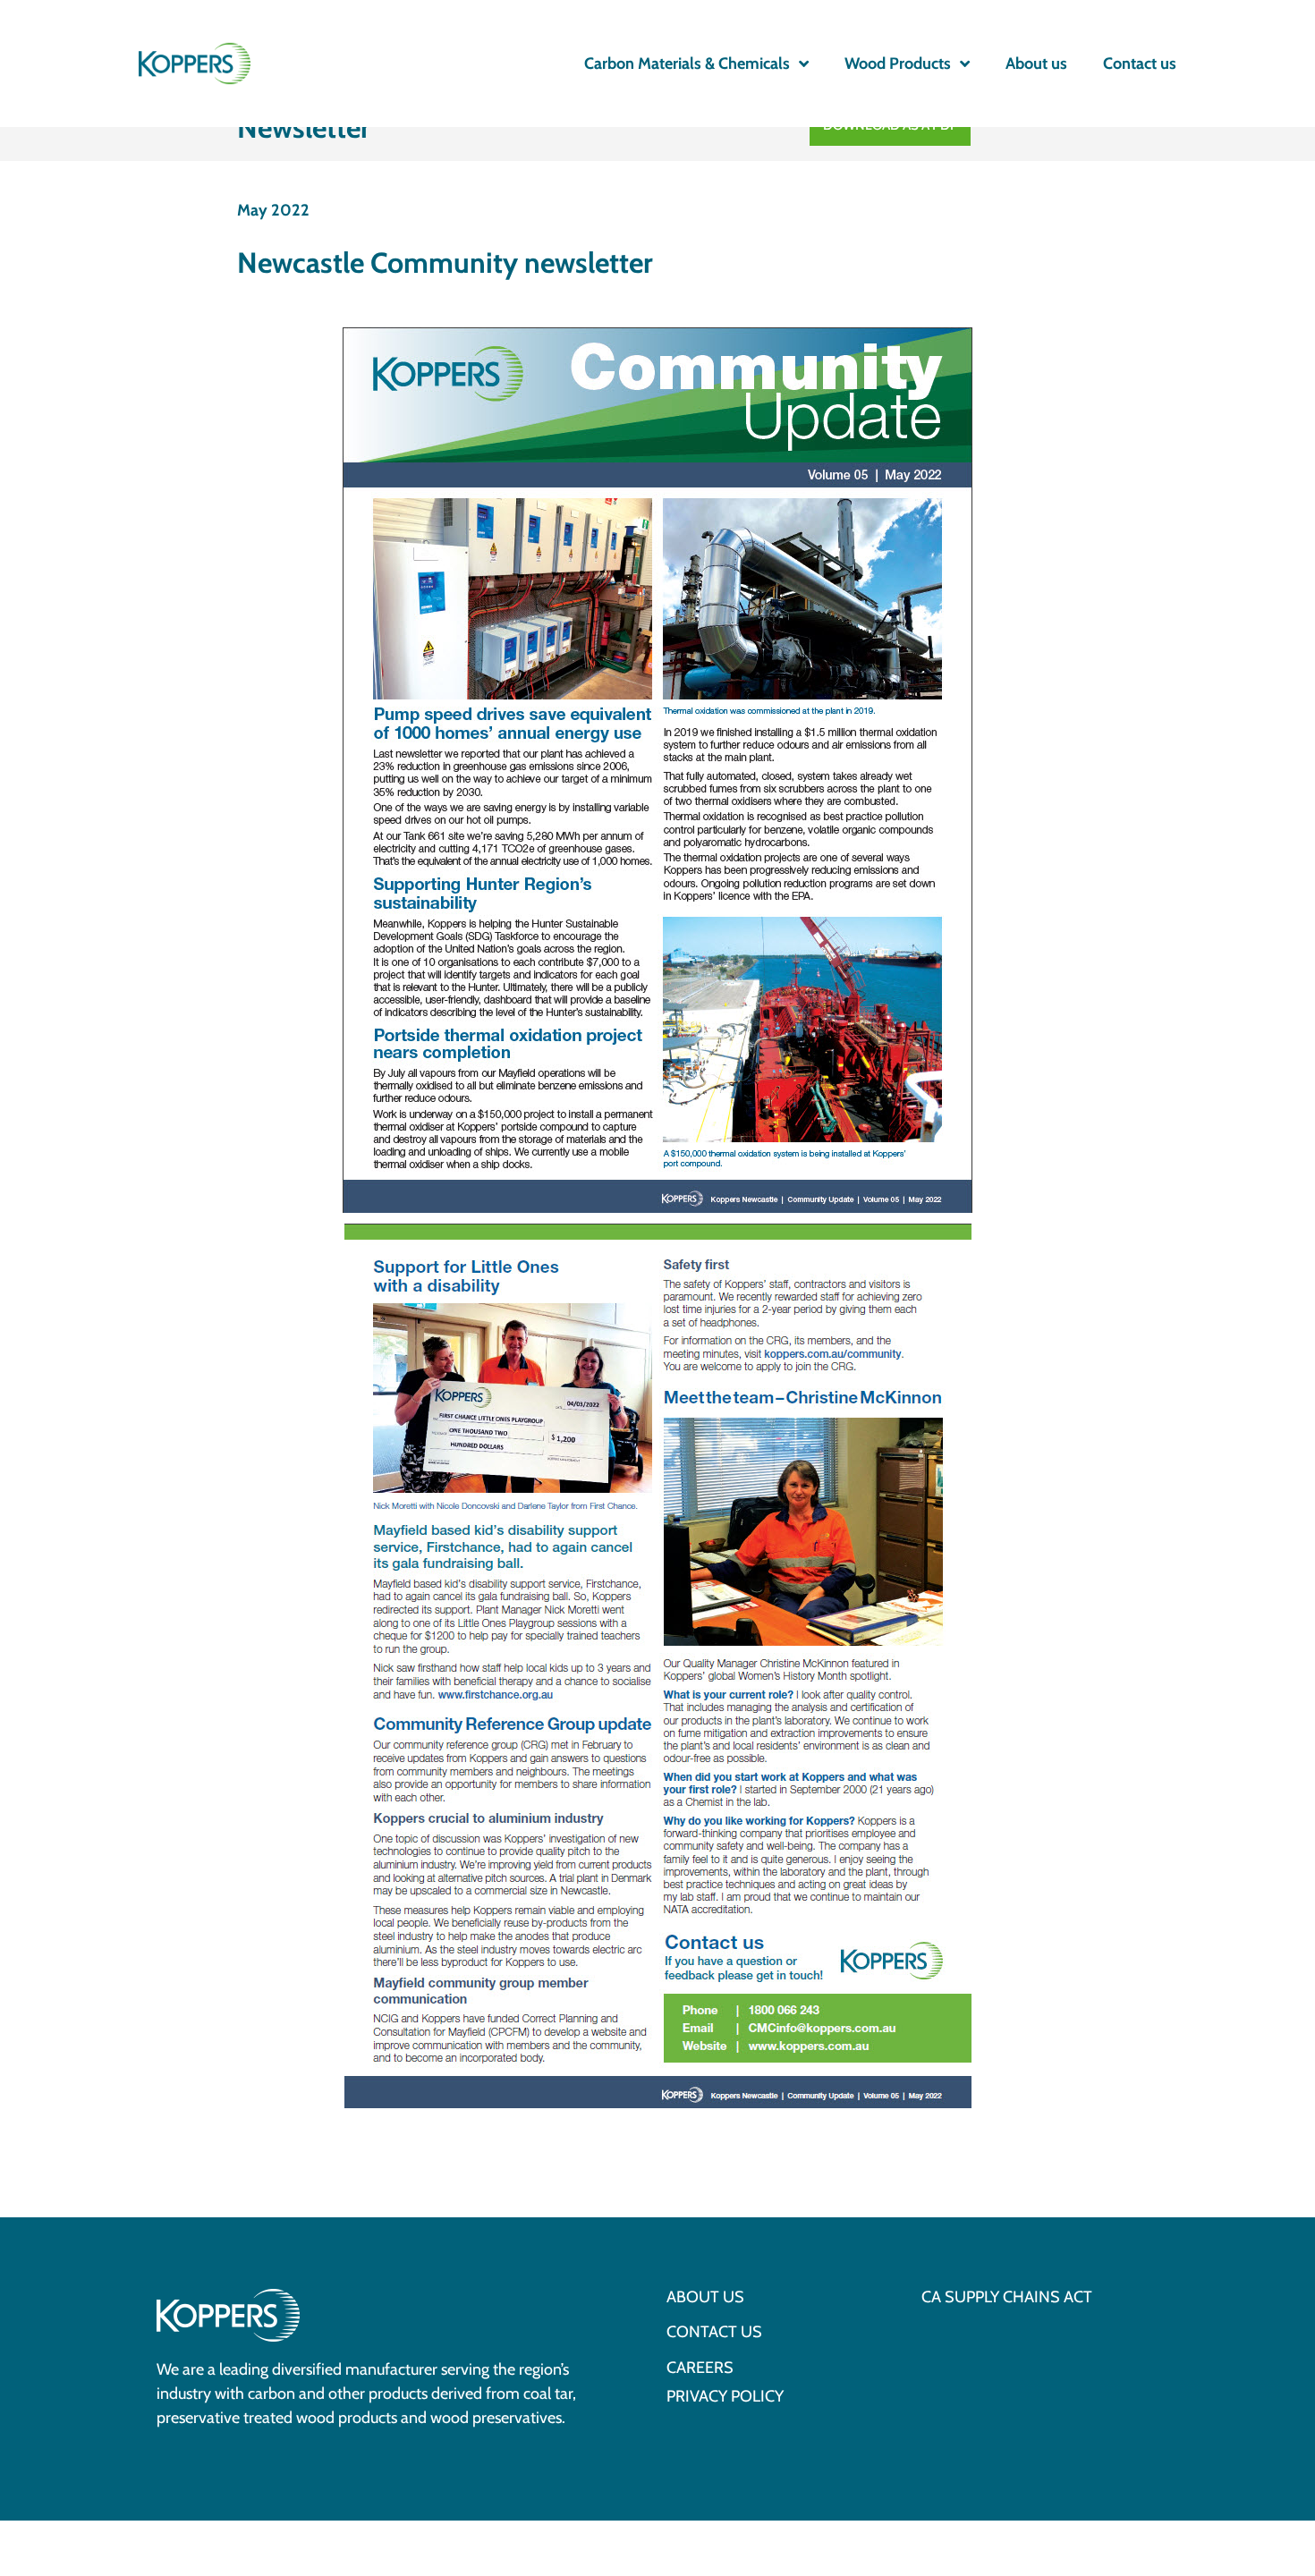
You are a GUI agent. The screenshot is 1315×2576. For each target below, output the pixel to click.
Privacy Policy (725, 2397)
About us (1036, 64)
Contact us (1140, 64)
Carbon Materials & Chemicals (687, 64)
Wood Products (898, 64)
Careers (700, 2368)
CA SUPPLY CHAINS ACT (1007, 2298)
